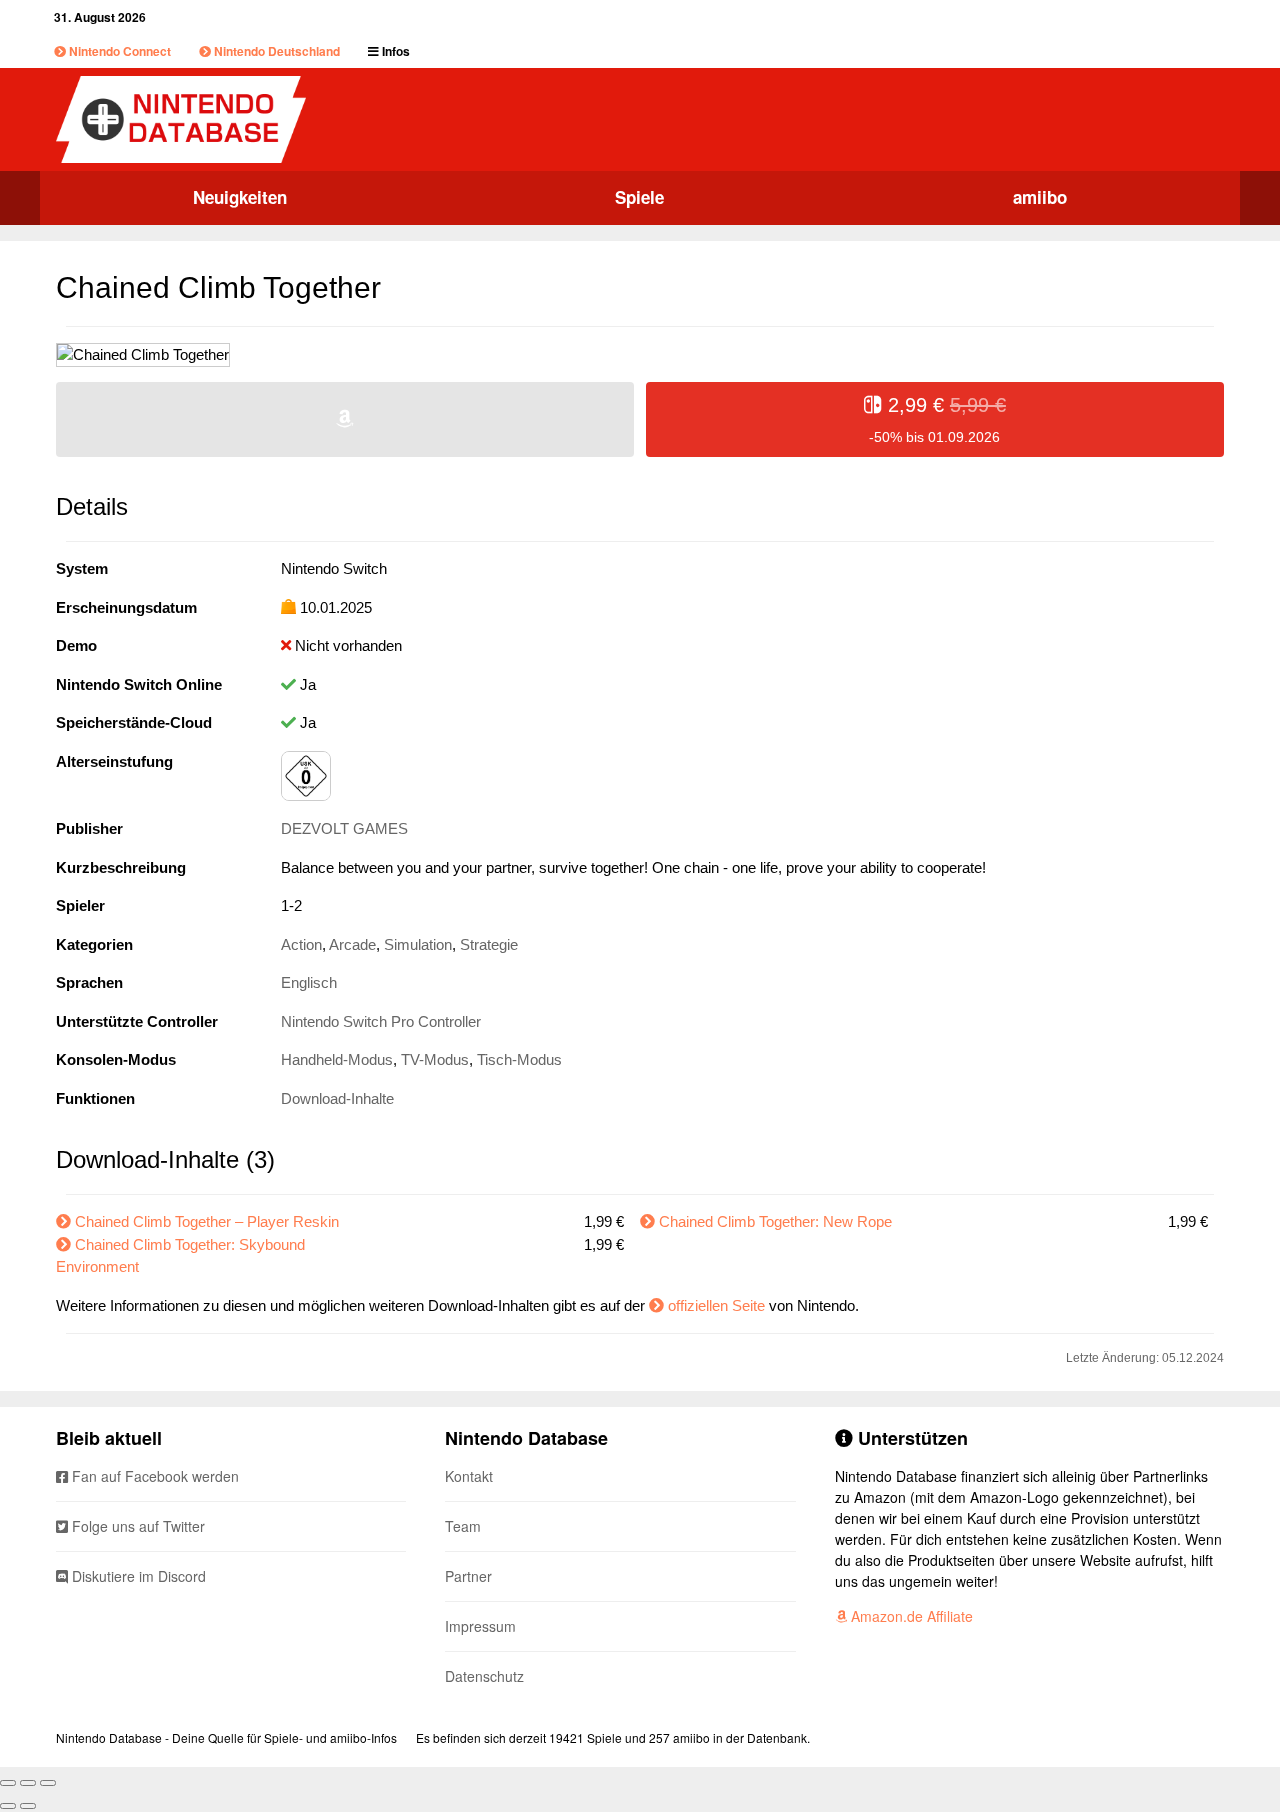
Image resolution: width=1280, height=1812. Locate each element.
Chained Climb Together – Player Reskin (207, 1221)
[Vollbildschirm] (28, 1783)
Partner (468, 1576)
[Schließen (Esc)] (8, 1783)
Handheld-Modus (337, 1059)
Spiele (639, 197)
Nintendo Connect (118, 51)
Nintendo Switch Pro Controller (381, 1021)
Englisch (309, 982)
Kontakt (469, 1476)
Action (301, 944)
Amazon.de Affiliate (910, 1616)
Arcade (352, 944)
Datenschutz (484, 1676)
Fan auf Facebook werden (153, 1476)
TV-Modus (435, 1059)
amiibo (1040, 197)
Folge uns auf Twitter (136, 1526)
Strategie (489, 944)
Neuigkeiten (240, 197)
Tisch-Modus (519, 1059)
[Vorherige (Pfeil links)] (8, 1806)
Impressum (480, 1626)
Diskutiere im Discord (137, 1576)
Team (463, 1526)
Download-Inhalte (337, 1098)
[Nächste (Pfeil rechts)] (28, 1806)
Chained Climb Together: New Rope (775, 1221)
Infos (394, 51)
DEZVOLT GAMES (344, 828)
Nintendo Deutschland (275, 51)
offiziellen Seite (716, 1305)
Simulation (418, 944)
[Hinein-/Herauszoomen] (48, 1783)
